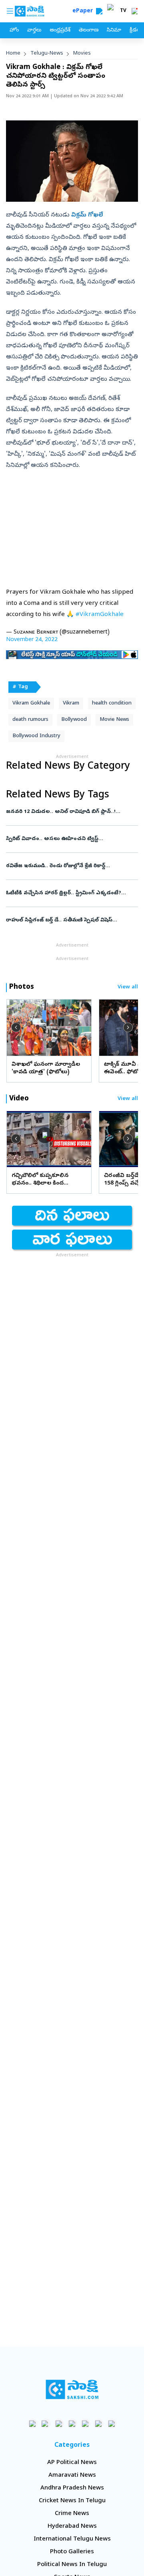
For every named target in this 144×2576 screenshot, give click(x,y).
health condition (112, 704)
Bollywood (74, 720)
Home (13, 54)
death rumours (30, 720)
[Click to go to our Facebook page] (33, 2423)
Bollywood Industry (36, 736)
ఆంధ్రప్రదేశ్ (60, 31)
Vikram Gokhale (31, 704)
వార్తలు (34, 31)
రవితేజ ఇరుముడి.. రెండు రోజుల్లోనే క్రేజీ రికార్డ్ (68, 866)
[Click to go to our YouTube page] (85, 2423)
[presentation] (16, 1027)
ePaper (84, 11)
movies (82, 54)
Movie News (114, 720)
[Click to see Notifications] (134, 11)
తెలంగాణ (89, 31)
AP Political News (72, 2463)
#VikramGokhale (100, 615)
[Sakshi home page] (72, 2389)
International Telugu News (72, 2539)
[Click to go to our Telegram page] (99, 2423)
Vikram (71, 704)
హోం (14, 31)
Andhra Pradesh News (72, 2488)
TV (123, 11)
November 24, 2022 (32, 640)
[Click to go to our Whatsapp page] (46, 2423)
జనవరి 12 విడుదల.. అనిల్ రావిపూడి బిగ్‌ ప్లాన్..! (71, 812)
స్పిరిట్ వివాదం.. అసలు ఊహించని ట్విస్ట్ (72, 839)
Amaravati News (72, 2476)
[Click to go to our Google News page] (112, 2423)
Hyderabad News (72, 2527)
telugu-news (47, 54)
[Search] (99, 11)
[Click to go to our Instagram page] (72, 2423)
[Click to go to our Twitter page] (59, 2423)
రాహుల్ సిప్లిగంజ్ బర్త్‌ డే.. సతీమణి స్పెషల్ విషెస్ (72, 920)
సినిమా (114, 31)
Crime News (72, 2514)
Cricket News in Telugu (72, 2501)
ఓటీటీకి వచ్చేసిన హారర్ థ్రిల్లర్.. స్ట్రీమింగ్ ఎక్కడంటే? (71, 893)
